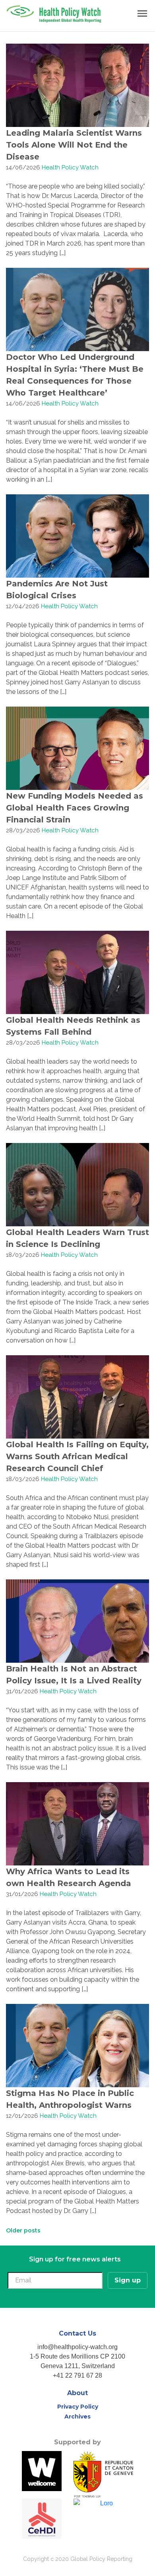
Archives (77, 2417)
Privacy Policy (78, 2407)
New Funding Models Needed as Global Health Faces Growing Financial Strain (75, 808)
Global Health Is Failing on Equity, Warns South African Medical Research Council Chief (77, 1456)
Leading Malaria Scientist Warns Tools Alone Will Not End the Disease (74, 145)
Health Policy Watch (70, 167)
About (77, 2393)
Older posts (23, 2230)
